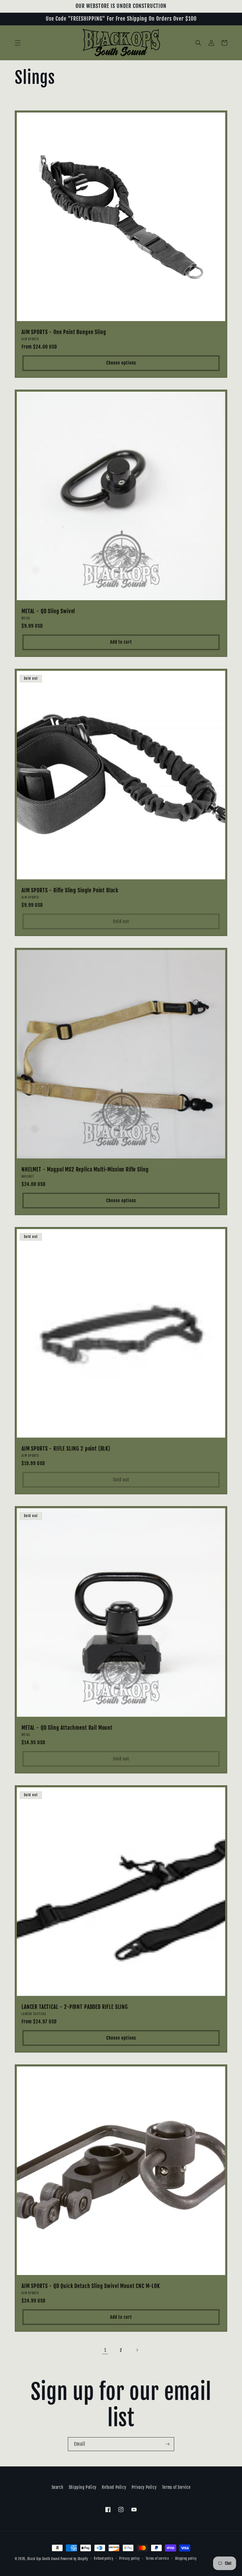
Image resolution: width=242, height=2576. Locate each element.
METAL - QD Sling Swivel (48, 611)
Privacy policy (130, 2559)
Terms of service (157, 2559)
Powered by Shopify (74, 2559)
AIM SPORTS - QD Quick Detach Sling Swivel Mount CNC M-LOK (91, 2286)
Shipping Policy (83, 2487)
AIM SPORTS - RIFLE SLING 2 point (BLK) (66, 1449)
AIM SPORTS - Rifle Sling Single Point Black (70, 891)
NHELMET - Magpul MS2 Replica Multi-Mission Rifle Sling (85, 1170)
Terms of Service (176, 2487)
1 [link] (105, 2350)
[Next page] (137, 2350)
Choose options (121, 363)
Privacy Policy (144, 2487)
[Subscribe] (167, 2444)
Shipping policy (186, 2559)
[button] (18, 43)
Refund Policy (114, 2487)
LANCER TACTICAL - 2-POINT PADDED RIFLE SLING (75, 2007)
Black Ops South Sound (44, 2559)
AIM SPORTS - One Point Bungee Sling (64, 332)
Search (58, 2487)
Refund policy (104, 2559)
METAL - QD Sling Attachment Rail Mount (67, 1728)
